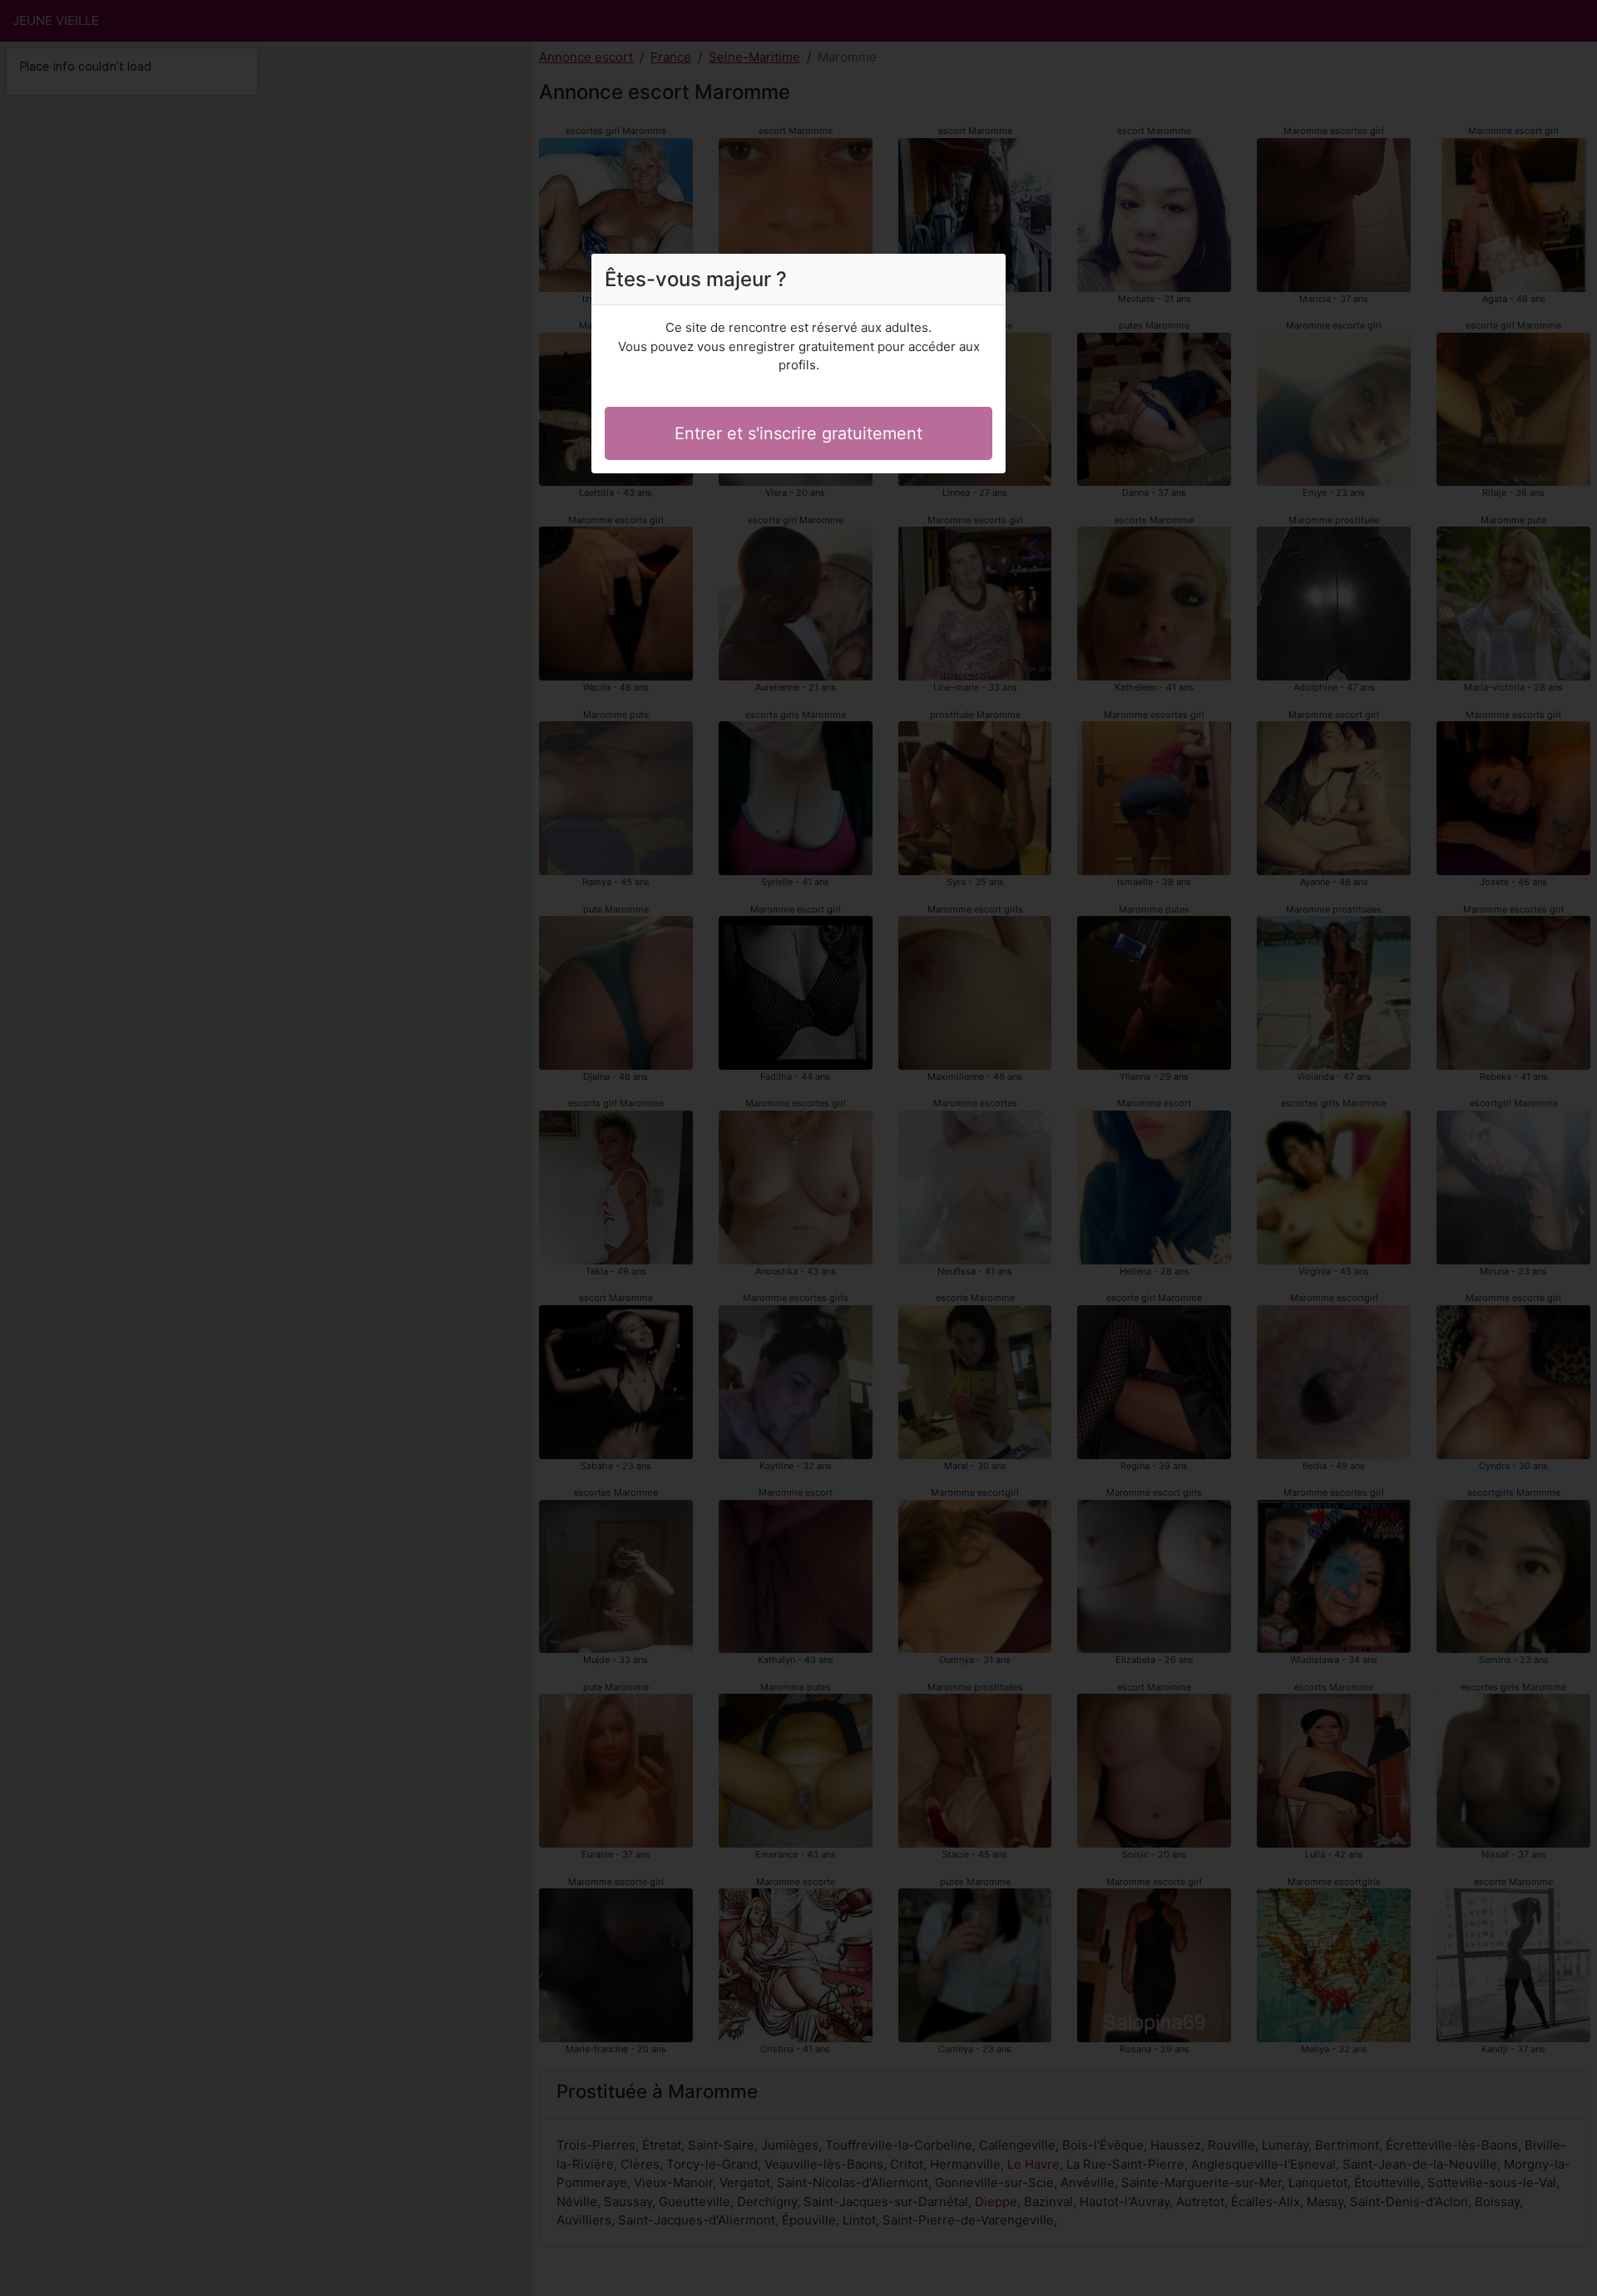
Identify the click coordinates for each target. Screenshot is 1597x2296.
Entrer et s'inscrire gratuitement (798, 433)
